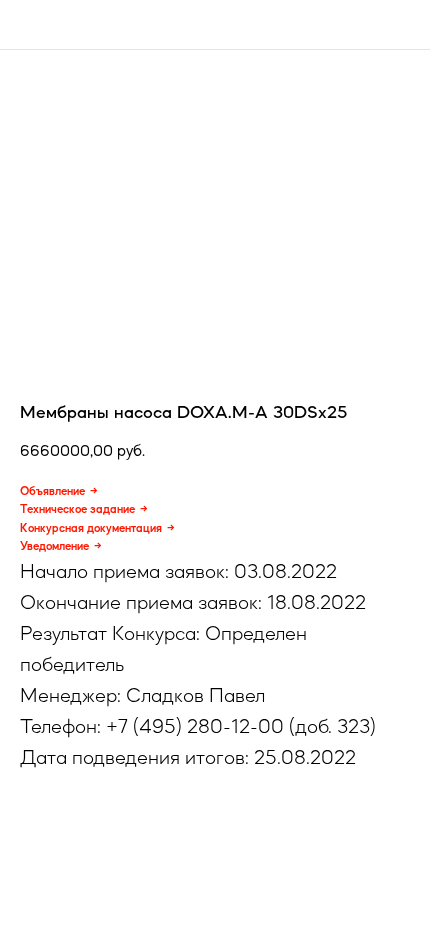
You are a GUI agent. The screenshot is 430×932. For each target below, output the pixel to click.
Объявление (52, 491)
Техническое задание (77, 509)
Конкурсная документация (91, 528)
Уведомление (54, 546)
